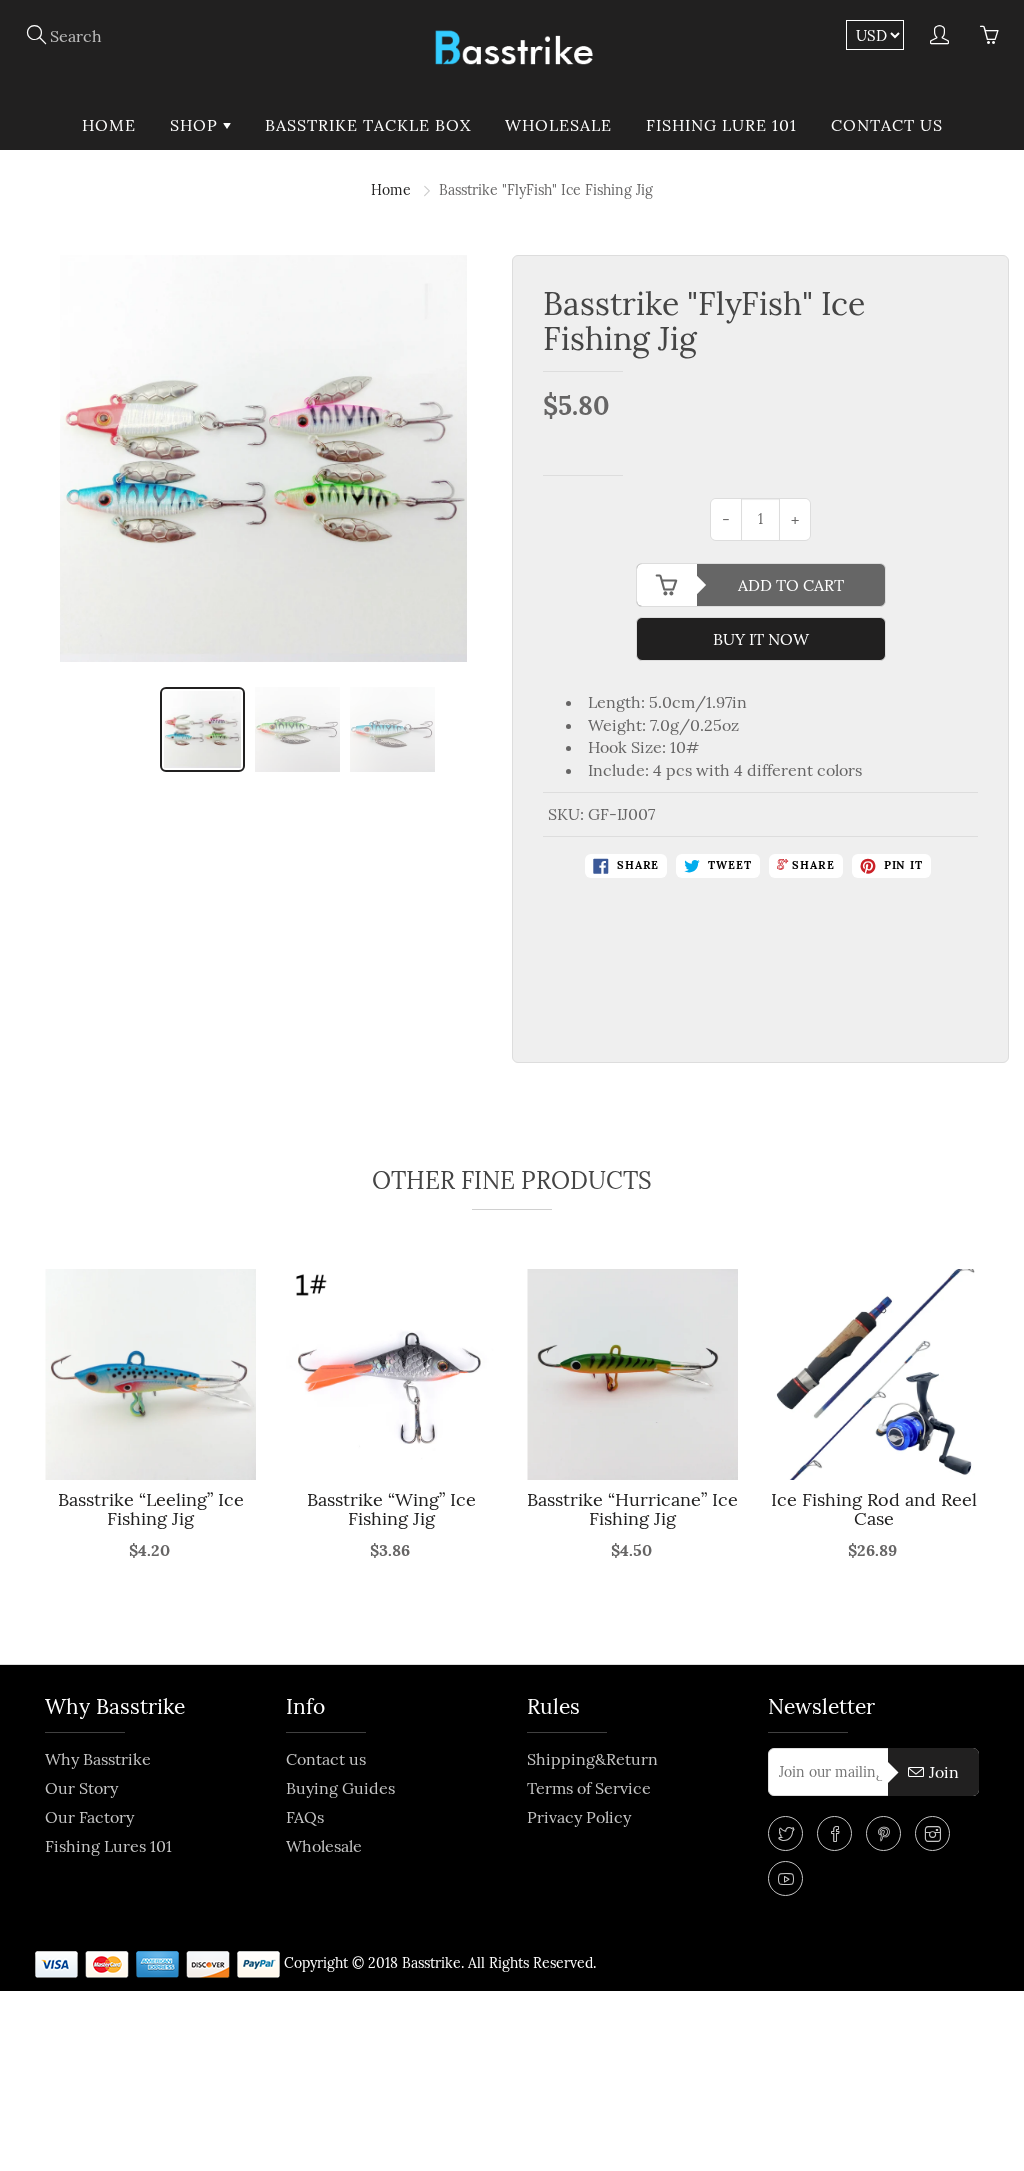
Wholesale (558, 125)
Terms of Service (589, 1788)
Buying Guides (340, 1788)
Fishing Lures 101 (108, 1846)
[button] (28, 1455)
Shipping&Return (592, 1759)
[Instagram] (932, 1833)
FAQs (305, 1817)
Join (944, 1772)
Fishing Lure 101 (721, 125)
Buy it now (761, 639)
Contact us (887, 125)
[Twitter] (785, 1833)
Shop (196, 125)
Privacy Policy (579, 1817)
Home (109, 125)
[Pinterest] (883, 1833)
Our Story (81, 1788)
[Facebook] (834, 1833)
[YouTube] (785, 1878)
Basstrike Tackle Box (368, 125)
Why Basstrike (98, 1759)
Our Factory (89, 1817)
